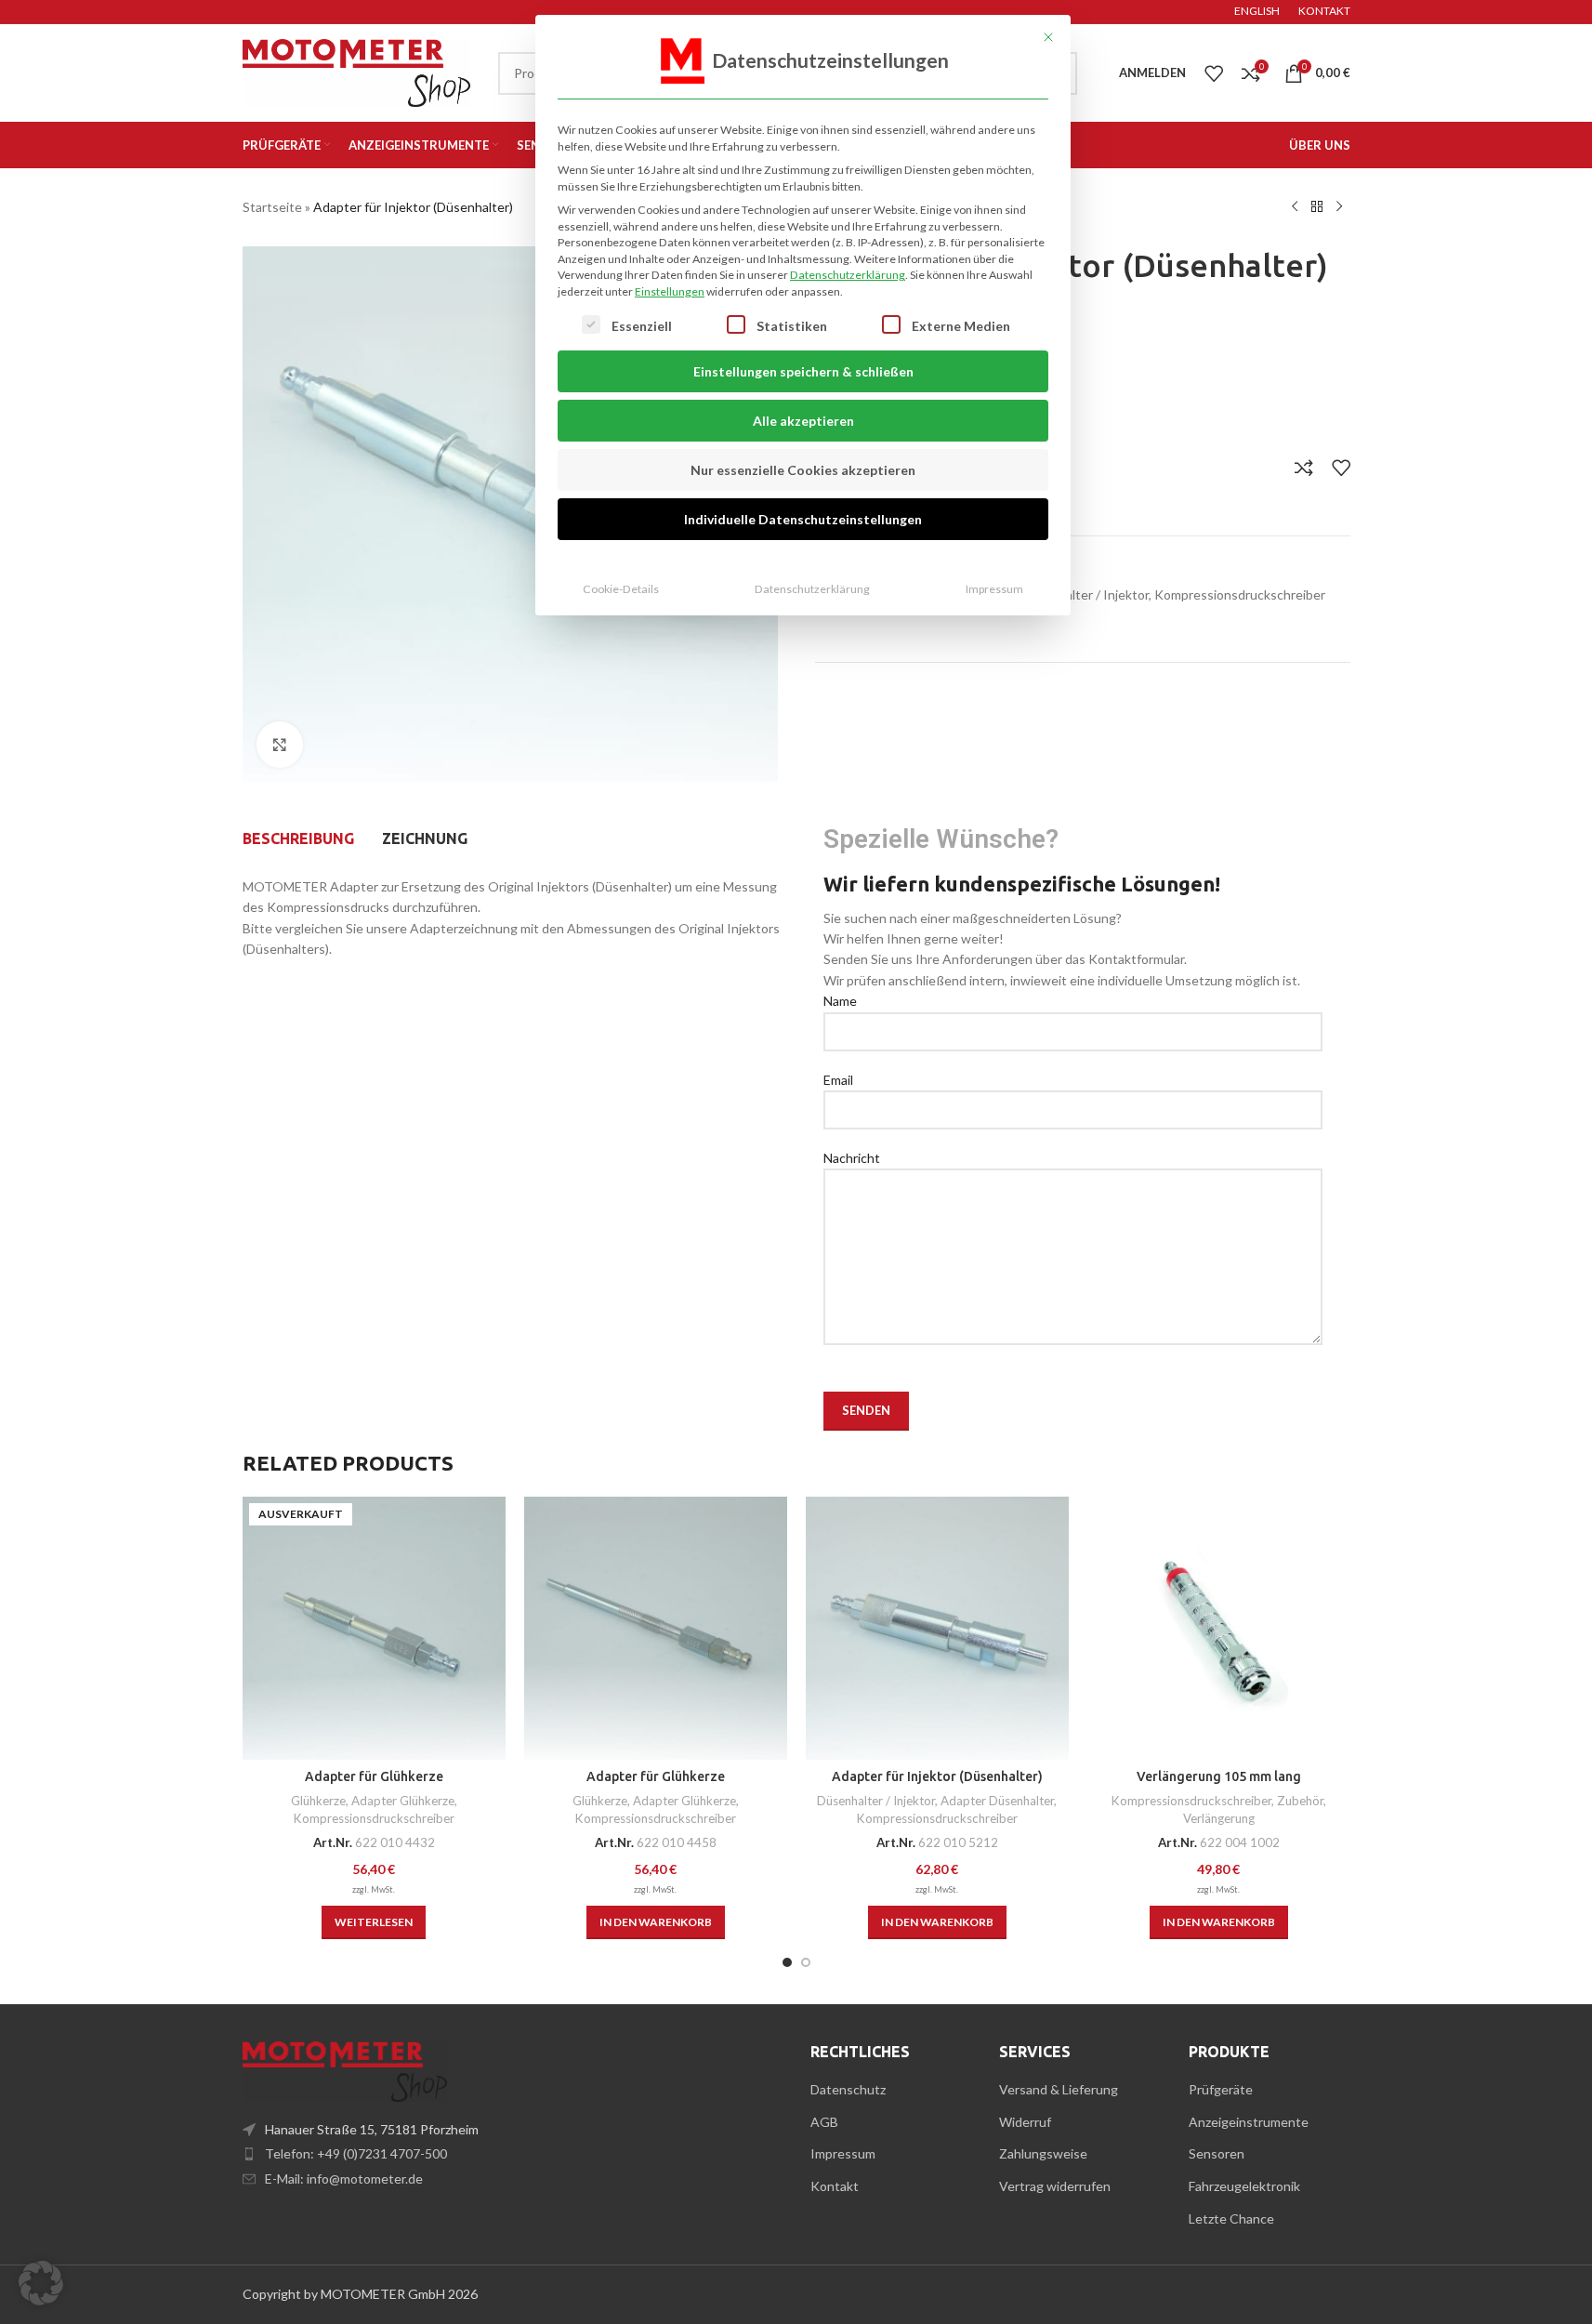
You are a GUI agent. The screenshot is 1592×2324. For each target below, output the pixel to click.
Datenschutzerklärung (848, 275)
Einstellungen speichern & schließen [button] (803, 371)
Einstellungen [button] (670, 291)
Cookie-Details (621, 589)
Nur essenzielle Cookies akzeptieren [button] (803, 470)
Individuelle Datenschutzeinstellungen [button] (803, 519)
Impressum (994, 589)
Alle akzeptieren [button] (803, 421)
